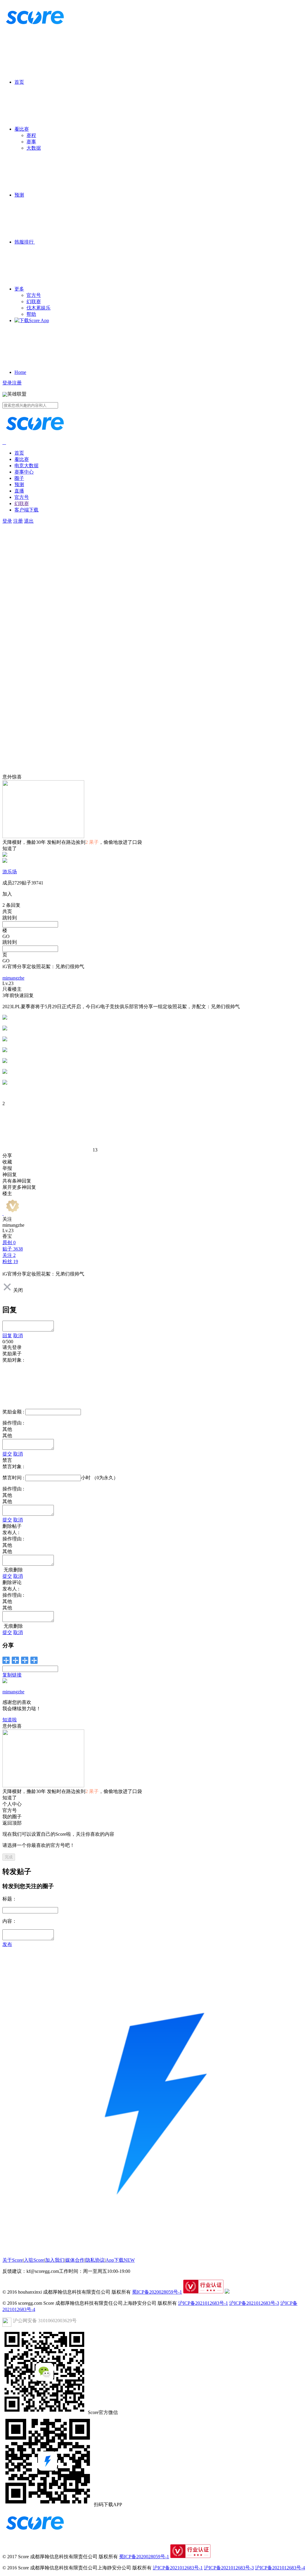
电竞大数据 (26, 466)
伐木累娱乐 (38, 308)
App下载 (120, 2260)
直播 (19, 491)
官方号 (34, 295)
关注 (7, 1219)
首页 (19, 82)
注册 (17, 383)
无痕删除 (13, 1570)
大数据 (34, 148)
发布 (7, 1944)
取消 (18, 1336)
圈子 (19, 478)
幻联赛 (34, 301)
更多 (19, 289)
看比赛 (22, 129)
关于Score (13, 2260)
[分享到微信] (6, 1660)
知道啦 (10, 1720)
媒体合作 (75, 2260)
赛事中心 (24, 472)
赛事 (31, 142)
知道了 (10, 848)
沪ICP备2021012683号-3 (254, 2303)
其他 (7, 1436)
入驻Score (34, 2260)
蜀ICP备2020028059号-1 (157, 2292)
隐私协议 (95, 2260)
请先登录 (12, 1347)
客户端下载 (26, 510)
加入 (7, 894)
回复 (7, 1336)
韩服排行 (25, 242)
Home (20, 372)
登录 (7, 383)
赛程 (31, 135)
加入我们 (55, 2260)
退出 (29, 521)
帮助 (31, 314)
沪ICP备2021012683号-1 (203, 2303)
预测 (19, 195)
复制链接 (12, 1675)
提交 (7, 1454)
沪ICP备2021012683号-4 (280, 2568)
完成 (9, 1857)
